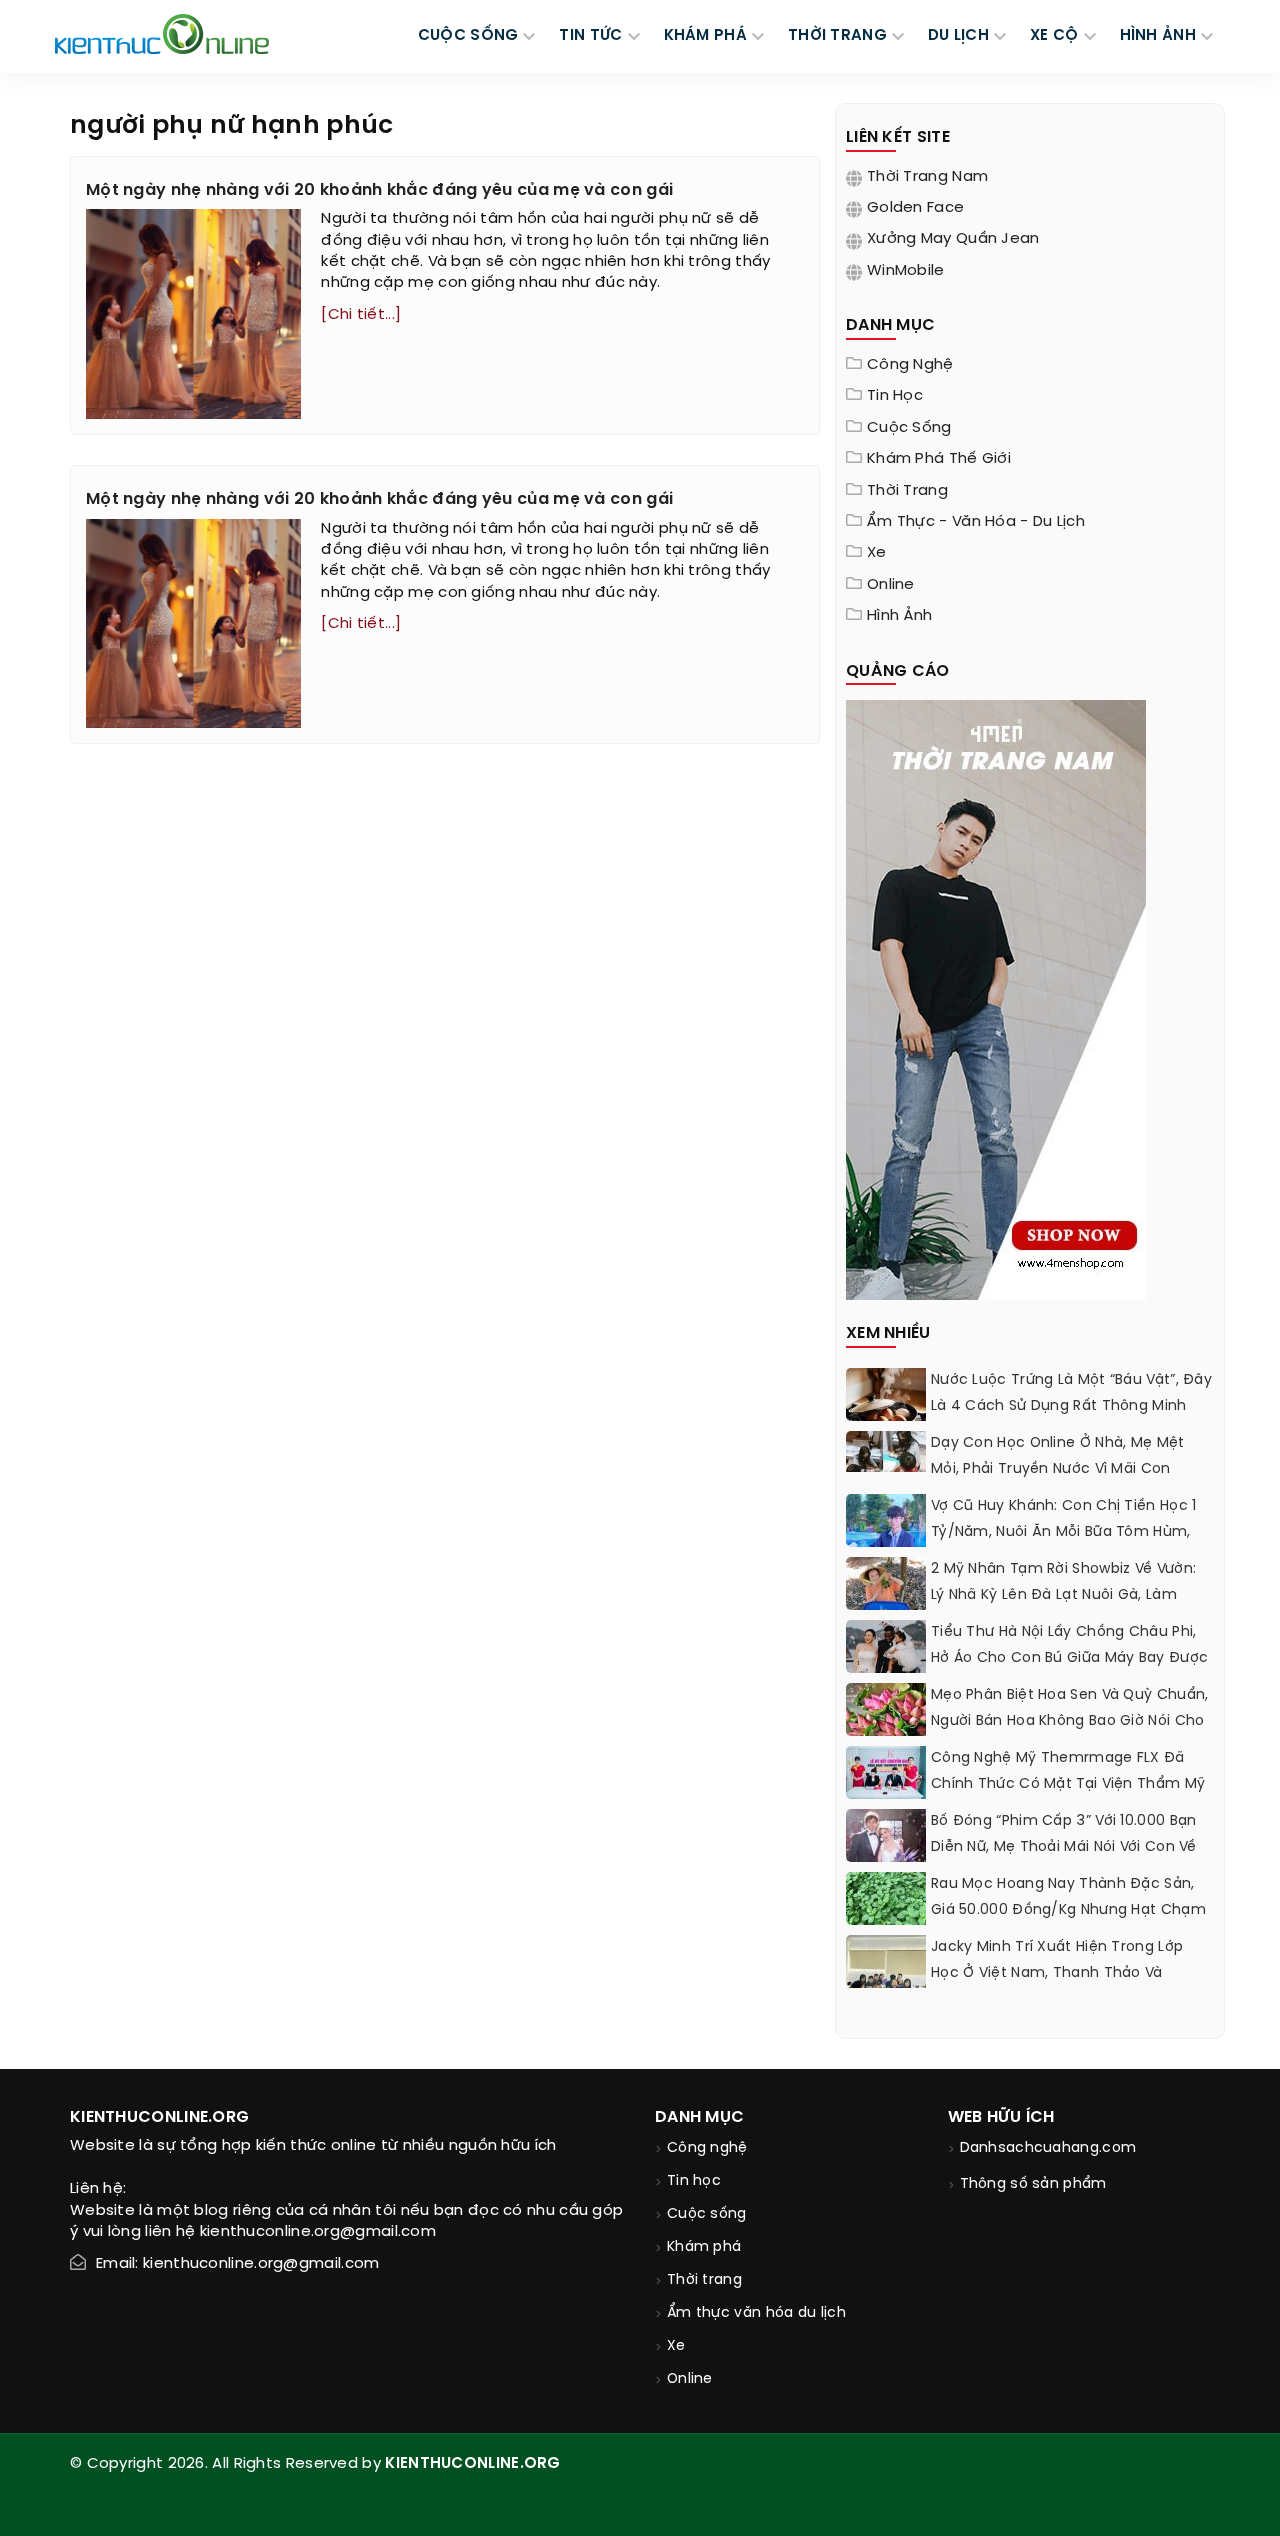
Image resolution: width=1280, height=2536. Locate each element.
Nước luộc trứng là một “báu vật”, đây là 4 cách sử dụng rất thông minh (1071, 1393)
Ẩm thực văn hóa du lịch (756, 2313)
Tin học (895, 396)
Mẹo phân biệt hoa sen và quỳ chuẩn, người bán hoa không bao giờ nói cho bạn (1070, 1721)
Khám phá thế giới (939, 459)
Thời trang (907, 491)
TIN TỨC (590, 36)
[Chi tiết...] (361, 315)
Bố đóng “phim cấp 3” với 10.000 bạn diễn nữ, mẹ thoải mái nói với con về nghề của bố (1064, 1847)
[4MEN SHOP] (996, 998)
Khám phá (704, 2247)
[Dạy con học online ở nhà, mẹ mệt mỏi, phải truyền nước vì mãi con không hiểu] (886, 1451)
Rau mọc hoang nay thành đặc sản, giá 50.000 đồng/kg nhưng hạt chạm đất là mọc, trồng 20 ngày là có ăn (1068, 1910)
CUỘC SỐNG (468, 36)
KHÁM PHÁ (705, 36)
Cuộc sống (909, 428)
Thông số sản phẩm (1033, 2184)
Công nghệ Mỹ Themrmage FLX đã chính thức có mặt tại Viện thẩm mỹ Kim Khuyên (1068, 1784)
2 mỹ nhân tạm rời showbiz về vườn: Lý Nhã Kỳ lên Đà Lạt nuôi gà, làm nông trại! (1063, 1595)
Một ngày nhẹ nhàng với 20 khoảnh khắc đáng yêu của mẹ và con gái (379, 190)
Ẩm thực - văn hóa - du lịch (976, 522)
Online (891, 585)
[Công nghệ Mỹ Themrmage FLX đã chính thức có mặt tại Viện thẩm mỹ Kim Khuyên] (886, 1772)
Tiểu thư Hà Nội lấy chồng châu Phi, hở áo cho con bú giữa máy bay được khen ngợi (1069, 1658)
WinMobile (906, 271)
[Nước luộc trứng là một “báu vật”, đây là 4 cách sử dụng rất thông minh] (886, 1401)
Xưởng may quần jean (953, 239)
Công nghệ (910, 365)
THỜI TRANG (837, 36)
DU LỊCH (958, 36)
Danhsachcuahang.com (1048, 2148)
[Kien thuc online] (162, 34)
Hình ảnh (1158, 36)
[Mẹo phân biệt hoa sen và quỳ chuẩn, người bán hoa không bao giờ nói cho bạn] (886, 1717)
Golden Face (915, 208)
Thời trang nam (927, 177)
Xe (877, 553)
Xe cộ (1054, 36)
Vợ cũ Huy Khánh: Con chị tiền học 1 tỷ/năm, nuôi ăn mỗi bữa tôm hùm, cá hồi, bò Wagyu (1064, 1532)
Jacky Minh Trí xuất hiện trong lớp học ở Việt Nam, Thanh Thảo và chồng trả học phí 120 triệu (1057, 1973)
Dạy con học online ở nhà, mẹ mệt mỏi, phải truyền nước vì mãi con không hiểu (1058, 1469)
